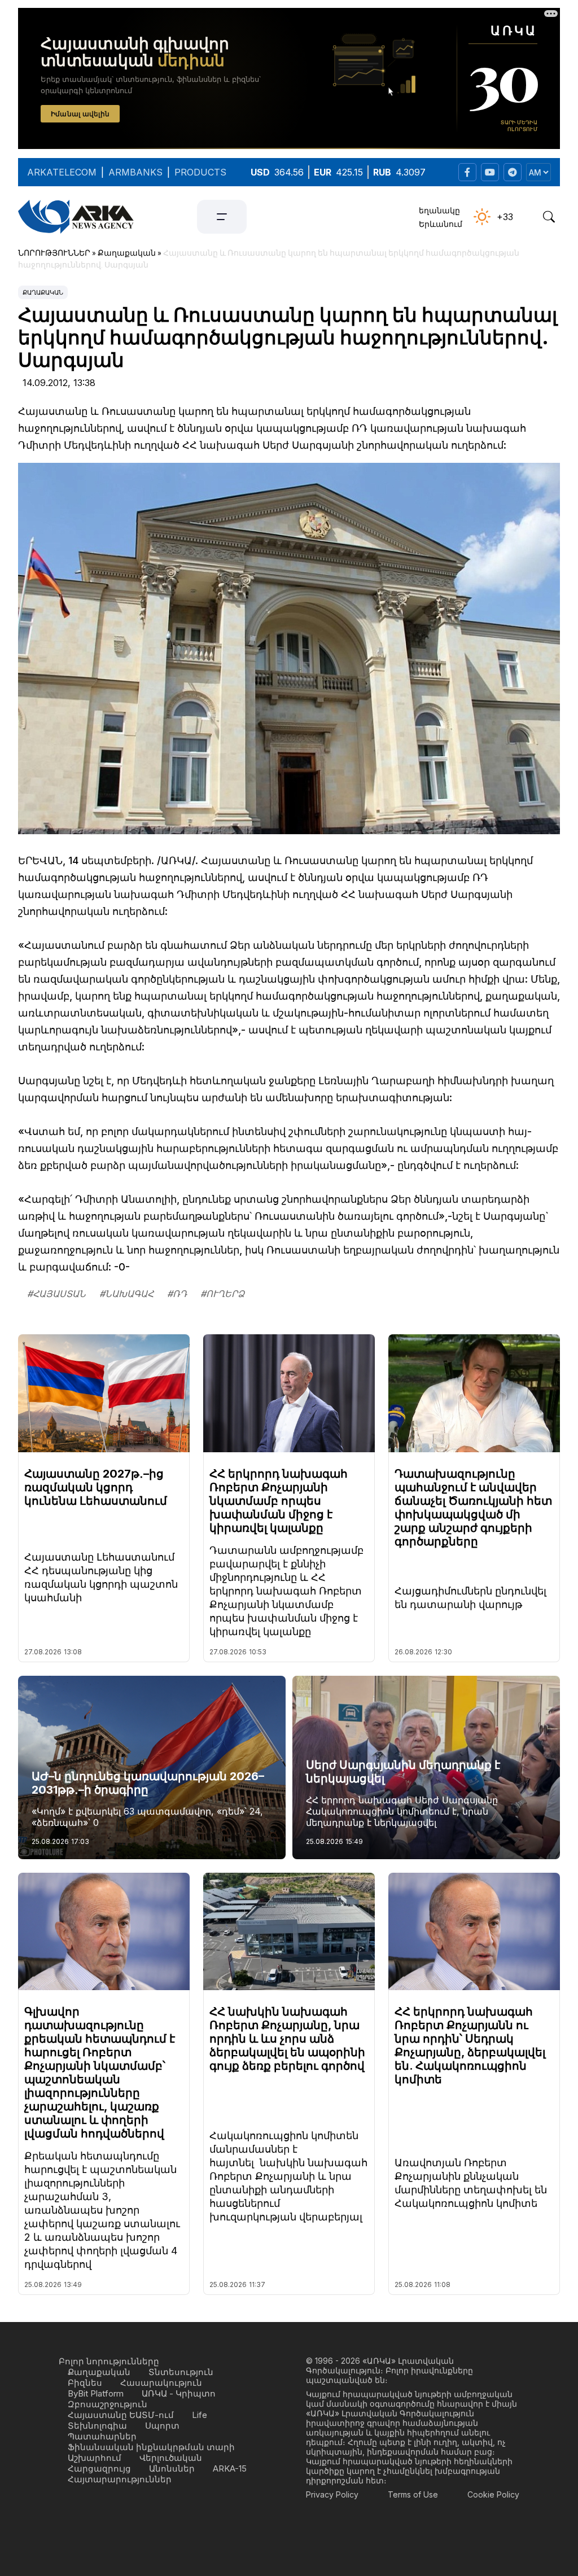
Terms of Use (413, 2494)
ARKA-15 (230, 2468)
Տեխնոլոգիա (97, 2426)
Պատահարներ (102, 2436)
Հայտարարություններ (120, 2479)
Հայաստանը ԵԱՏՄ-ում (121, 2415)
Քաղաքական (43, 292)
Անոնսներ (172, 2468)
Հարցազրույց (99, 2468)
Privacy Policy (332, 2494)
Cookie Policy (493, 2494)
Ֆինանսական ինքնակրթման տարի (151, 2447)
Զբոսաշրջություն (108, 2404)
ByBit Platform (96, 2393)
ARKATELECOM (62, 172)
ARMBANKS (135, 172)
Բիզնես (85, 2383)
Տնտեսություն (181, 2372)
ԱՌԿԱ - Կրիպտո (179, 2393)
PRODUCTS (200, 172)
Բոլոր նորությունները (109, 2361)
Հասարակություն (161, 2383)
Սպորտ (162, 2426)
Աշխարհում (95, 2458)
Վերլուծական (171, 2458)
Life (200, 2415)
